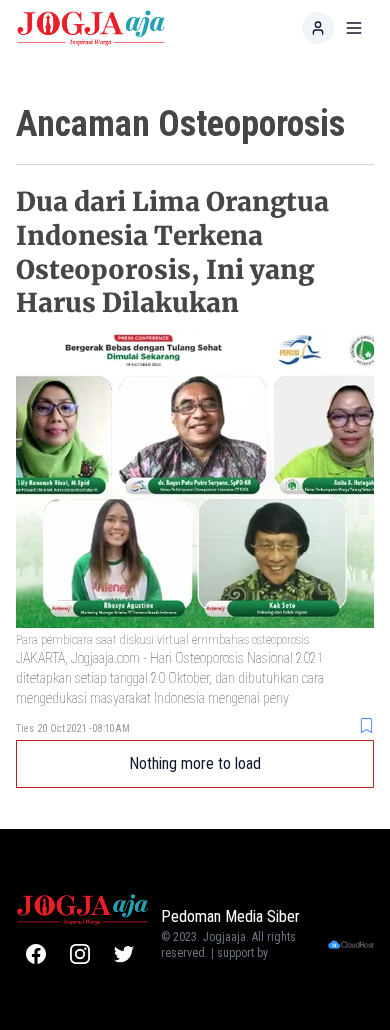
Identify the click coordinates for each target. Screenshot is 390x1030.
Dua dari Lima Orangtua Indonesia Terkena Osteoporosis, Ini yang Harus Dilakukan (172, 252)
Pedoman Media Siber (230, 916)
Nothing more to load (195, 763)
